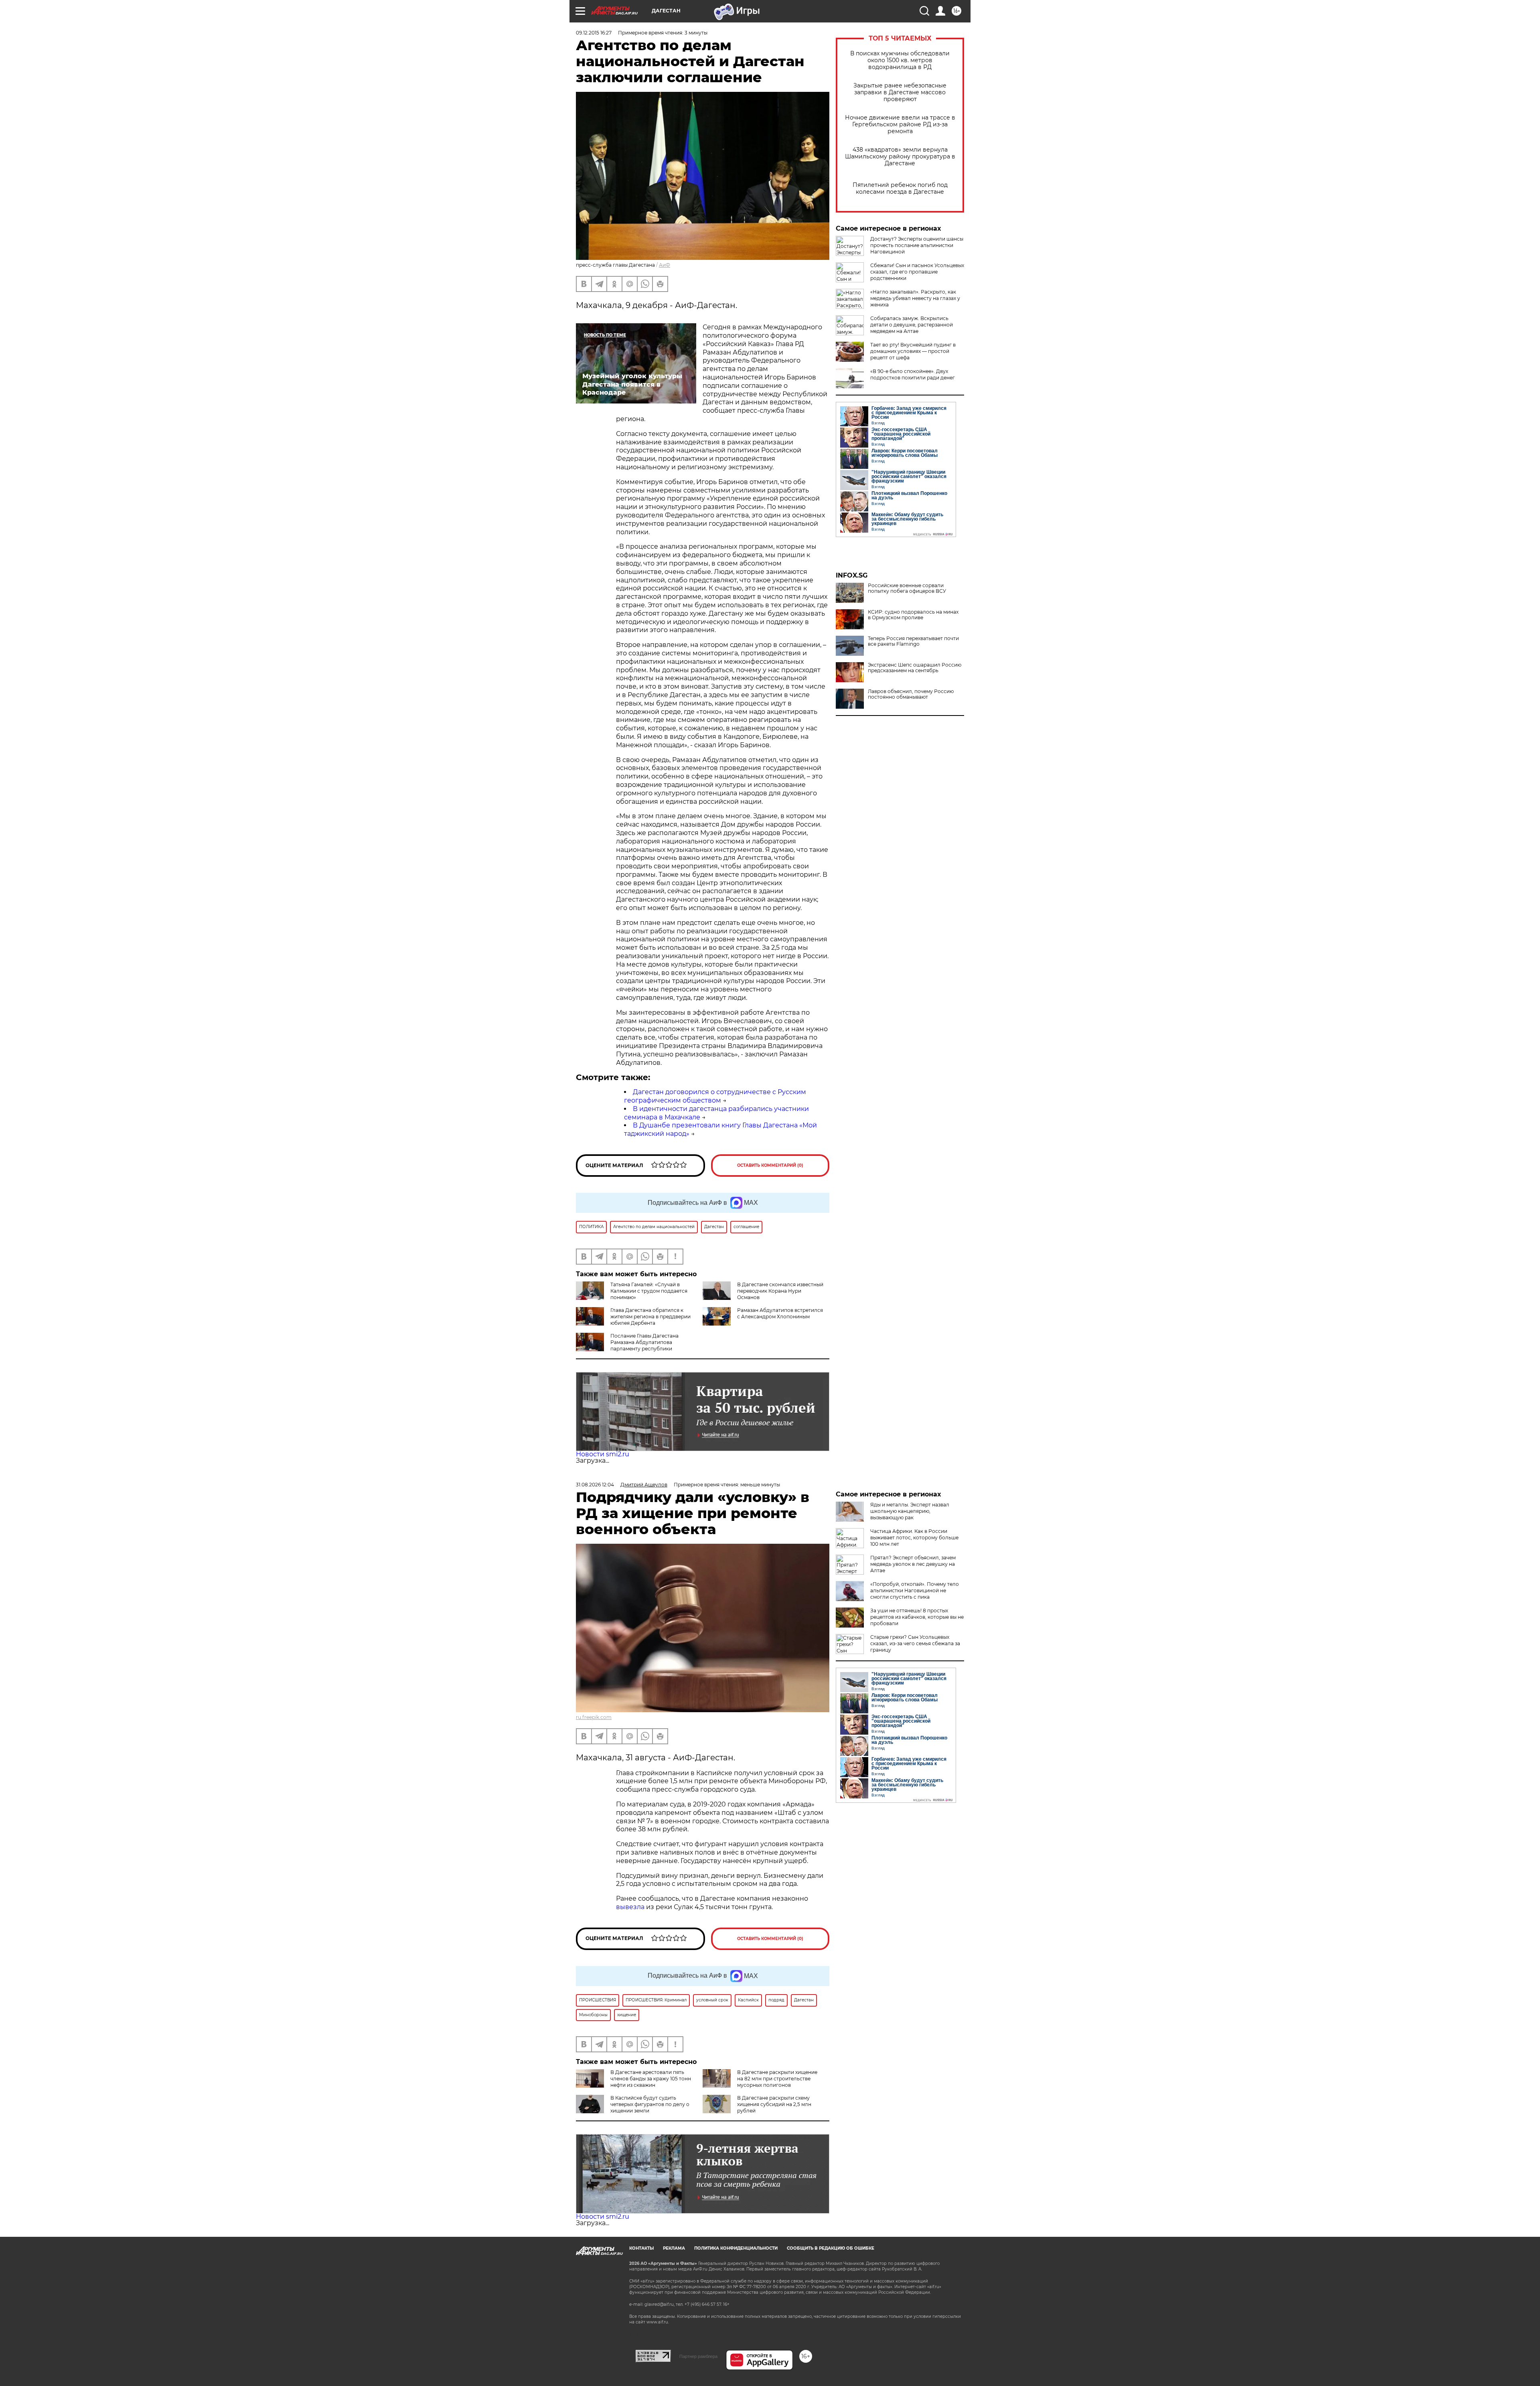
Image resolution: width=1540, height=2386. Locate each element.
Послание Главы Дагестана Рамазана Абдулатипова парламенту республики (644, 1342)
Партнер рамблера (698, 2356)
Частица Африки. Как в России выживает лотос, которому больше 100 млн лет (914, 1538)
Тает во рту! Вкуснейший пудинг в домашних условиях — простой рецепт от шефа (913, 351)
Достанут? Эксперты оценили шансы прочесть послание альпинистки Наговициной (917, 245)
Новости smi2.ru (603, 1454)
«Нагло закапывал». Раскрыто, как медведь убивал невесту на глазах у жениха (915, 298)
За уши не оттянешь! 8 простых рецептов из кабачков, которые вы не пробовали (917, 1617)
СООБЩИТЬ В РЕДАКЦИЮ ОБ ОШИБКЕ (831, 2248)
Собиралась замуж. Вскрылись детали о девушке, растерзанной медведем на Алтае (912, 325)
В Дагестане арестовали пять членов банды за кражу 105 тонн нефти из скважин (651, 2079)
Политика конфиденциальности (736, 2248)
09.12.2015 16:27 (594, 33)
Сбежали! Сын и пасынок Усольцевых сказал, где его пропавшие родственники (917, 272)
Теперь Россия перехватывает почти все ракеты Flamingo (913, 641)
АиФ (665, 265)
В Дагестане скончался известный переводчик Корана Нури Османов (780, 1291)
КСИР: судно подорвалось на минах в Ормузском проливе (913, 615)
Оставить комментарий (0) (770, 1165)
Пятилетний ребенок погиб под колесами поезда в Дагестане (900, 189)
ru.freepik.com (594, 1717)
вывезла (630, 1907)
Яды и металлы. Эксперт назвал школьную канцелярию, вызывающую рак (910, 1511)
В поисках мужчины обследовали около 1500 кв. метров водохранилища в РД (900, 60)
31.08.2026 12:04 (595, 1485)
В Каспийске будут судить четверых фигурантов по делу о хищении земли (650, 2104)
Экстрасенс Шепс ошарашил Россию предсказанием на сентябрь (915, 668)
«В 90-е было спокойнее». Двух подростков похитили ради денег (913, 374)
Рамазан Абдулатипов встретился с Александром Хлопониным (780, 1313)
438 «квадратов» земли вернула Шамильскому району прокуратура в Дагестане (900, 157)
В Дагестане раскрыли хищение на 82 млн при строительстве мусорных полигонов (777, 2079)
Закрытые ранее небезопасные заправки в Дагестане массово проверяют (900, 92)
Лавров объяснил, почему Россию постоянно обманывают (911, 694)
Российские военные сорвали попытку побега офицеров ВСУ (907, 588)
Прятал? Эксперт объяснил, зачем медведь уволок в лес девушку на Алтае (913, 1564)
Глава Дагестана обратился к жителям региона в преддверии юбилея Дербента (650, 1317)
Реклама (674, 2248)
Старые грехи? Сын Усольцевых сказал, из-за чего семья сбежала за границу (915, 1643)
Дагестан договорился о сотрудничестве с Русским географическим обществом (715, 1096)
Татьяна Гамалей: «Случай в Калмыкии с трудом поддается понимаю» (649, 1291)
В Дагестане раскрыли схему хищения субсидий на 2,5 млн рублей (774, 2104)
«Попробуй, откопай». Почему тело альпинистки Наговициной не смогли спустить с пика (915, 1590)
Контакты (641, 2248)
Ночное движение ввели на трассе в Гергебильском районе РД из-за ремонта (900, 125)
